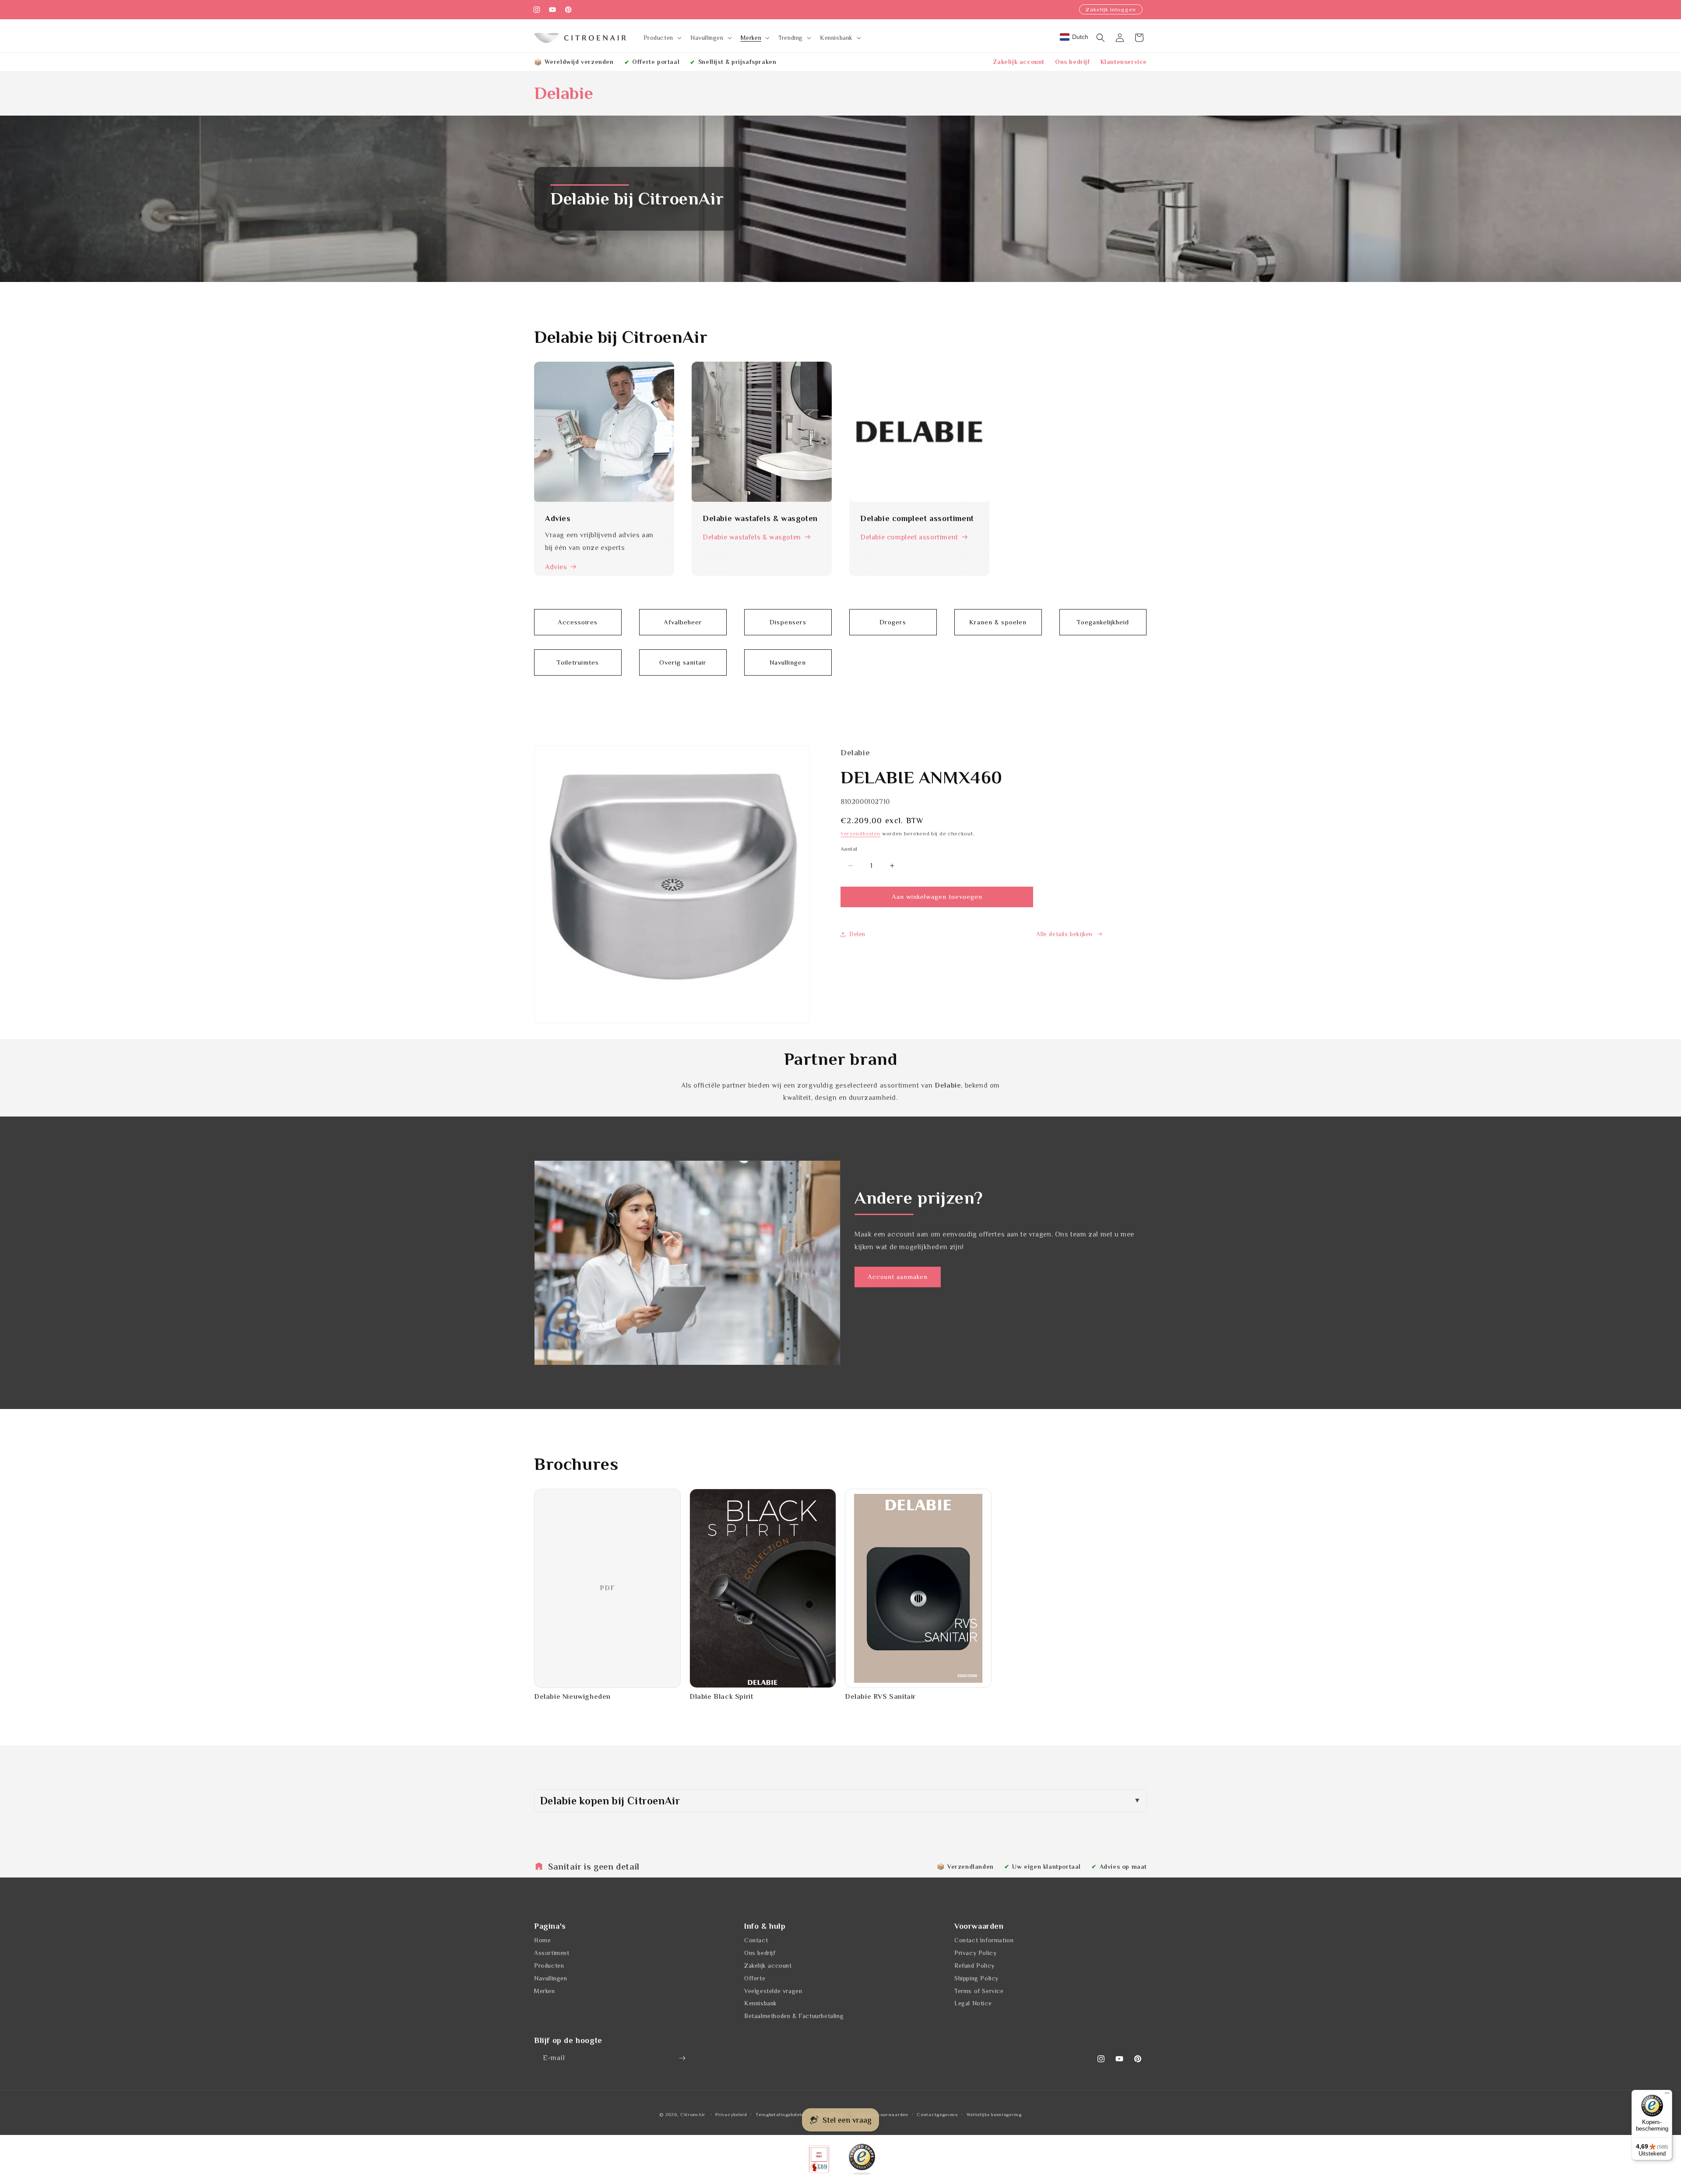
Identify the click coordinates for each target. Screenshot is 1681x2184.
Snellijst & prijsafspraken (737, 62)
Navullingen (551, 1978)
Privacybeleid (731, 2114)
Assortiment (552, 1953)
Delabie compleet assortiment (909, 537)
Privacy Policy (975, 1953)
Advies (556, 567)
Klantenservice (1124, 62)
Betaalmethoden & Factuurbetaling (794, 2016)
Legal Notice (973, 2003)
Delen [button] (857, 934)
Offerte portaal (656, 62)
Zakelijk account (1019, 62)
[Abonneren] (682, 2058)
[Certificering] (862, 2159)
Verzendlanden (971, 1867)
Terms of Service (979, 1991)
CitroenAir (693, 2114)
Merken (545, 1991)
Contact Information (984, 1940)
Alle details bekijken (1064, 934)
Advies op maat (1123, 1867)
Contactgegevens (937, 2114)
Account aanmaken (898, 1277)
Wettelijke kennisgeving (994, 2114)
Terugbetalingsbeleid (780, 2114)
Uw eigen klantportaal (1046, 1867)
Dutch (1080, 37)
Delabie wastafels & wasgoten (752, 537)
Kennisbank (761, 2003)
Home (542, 1940)
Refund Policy (974, 1966)
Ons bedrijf (1073, 62)
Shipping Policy (976, 1978)
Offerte (755, 1978)
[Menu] (1667, 2095)
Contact (756, 1940)
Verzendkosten (860, 834)
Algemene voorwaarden (881, 2114)
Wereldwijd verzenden (579, 62)
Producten (549, 1966)
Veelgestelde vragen (773, 1991)
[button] (662, 38)
